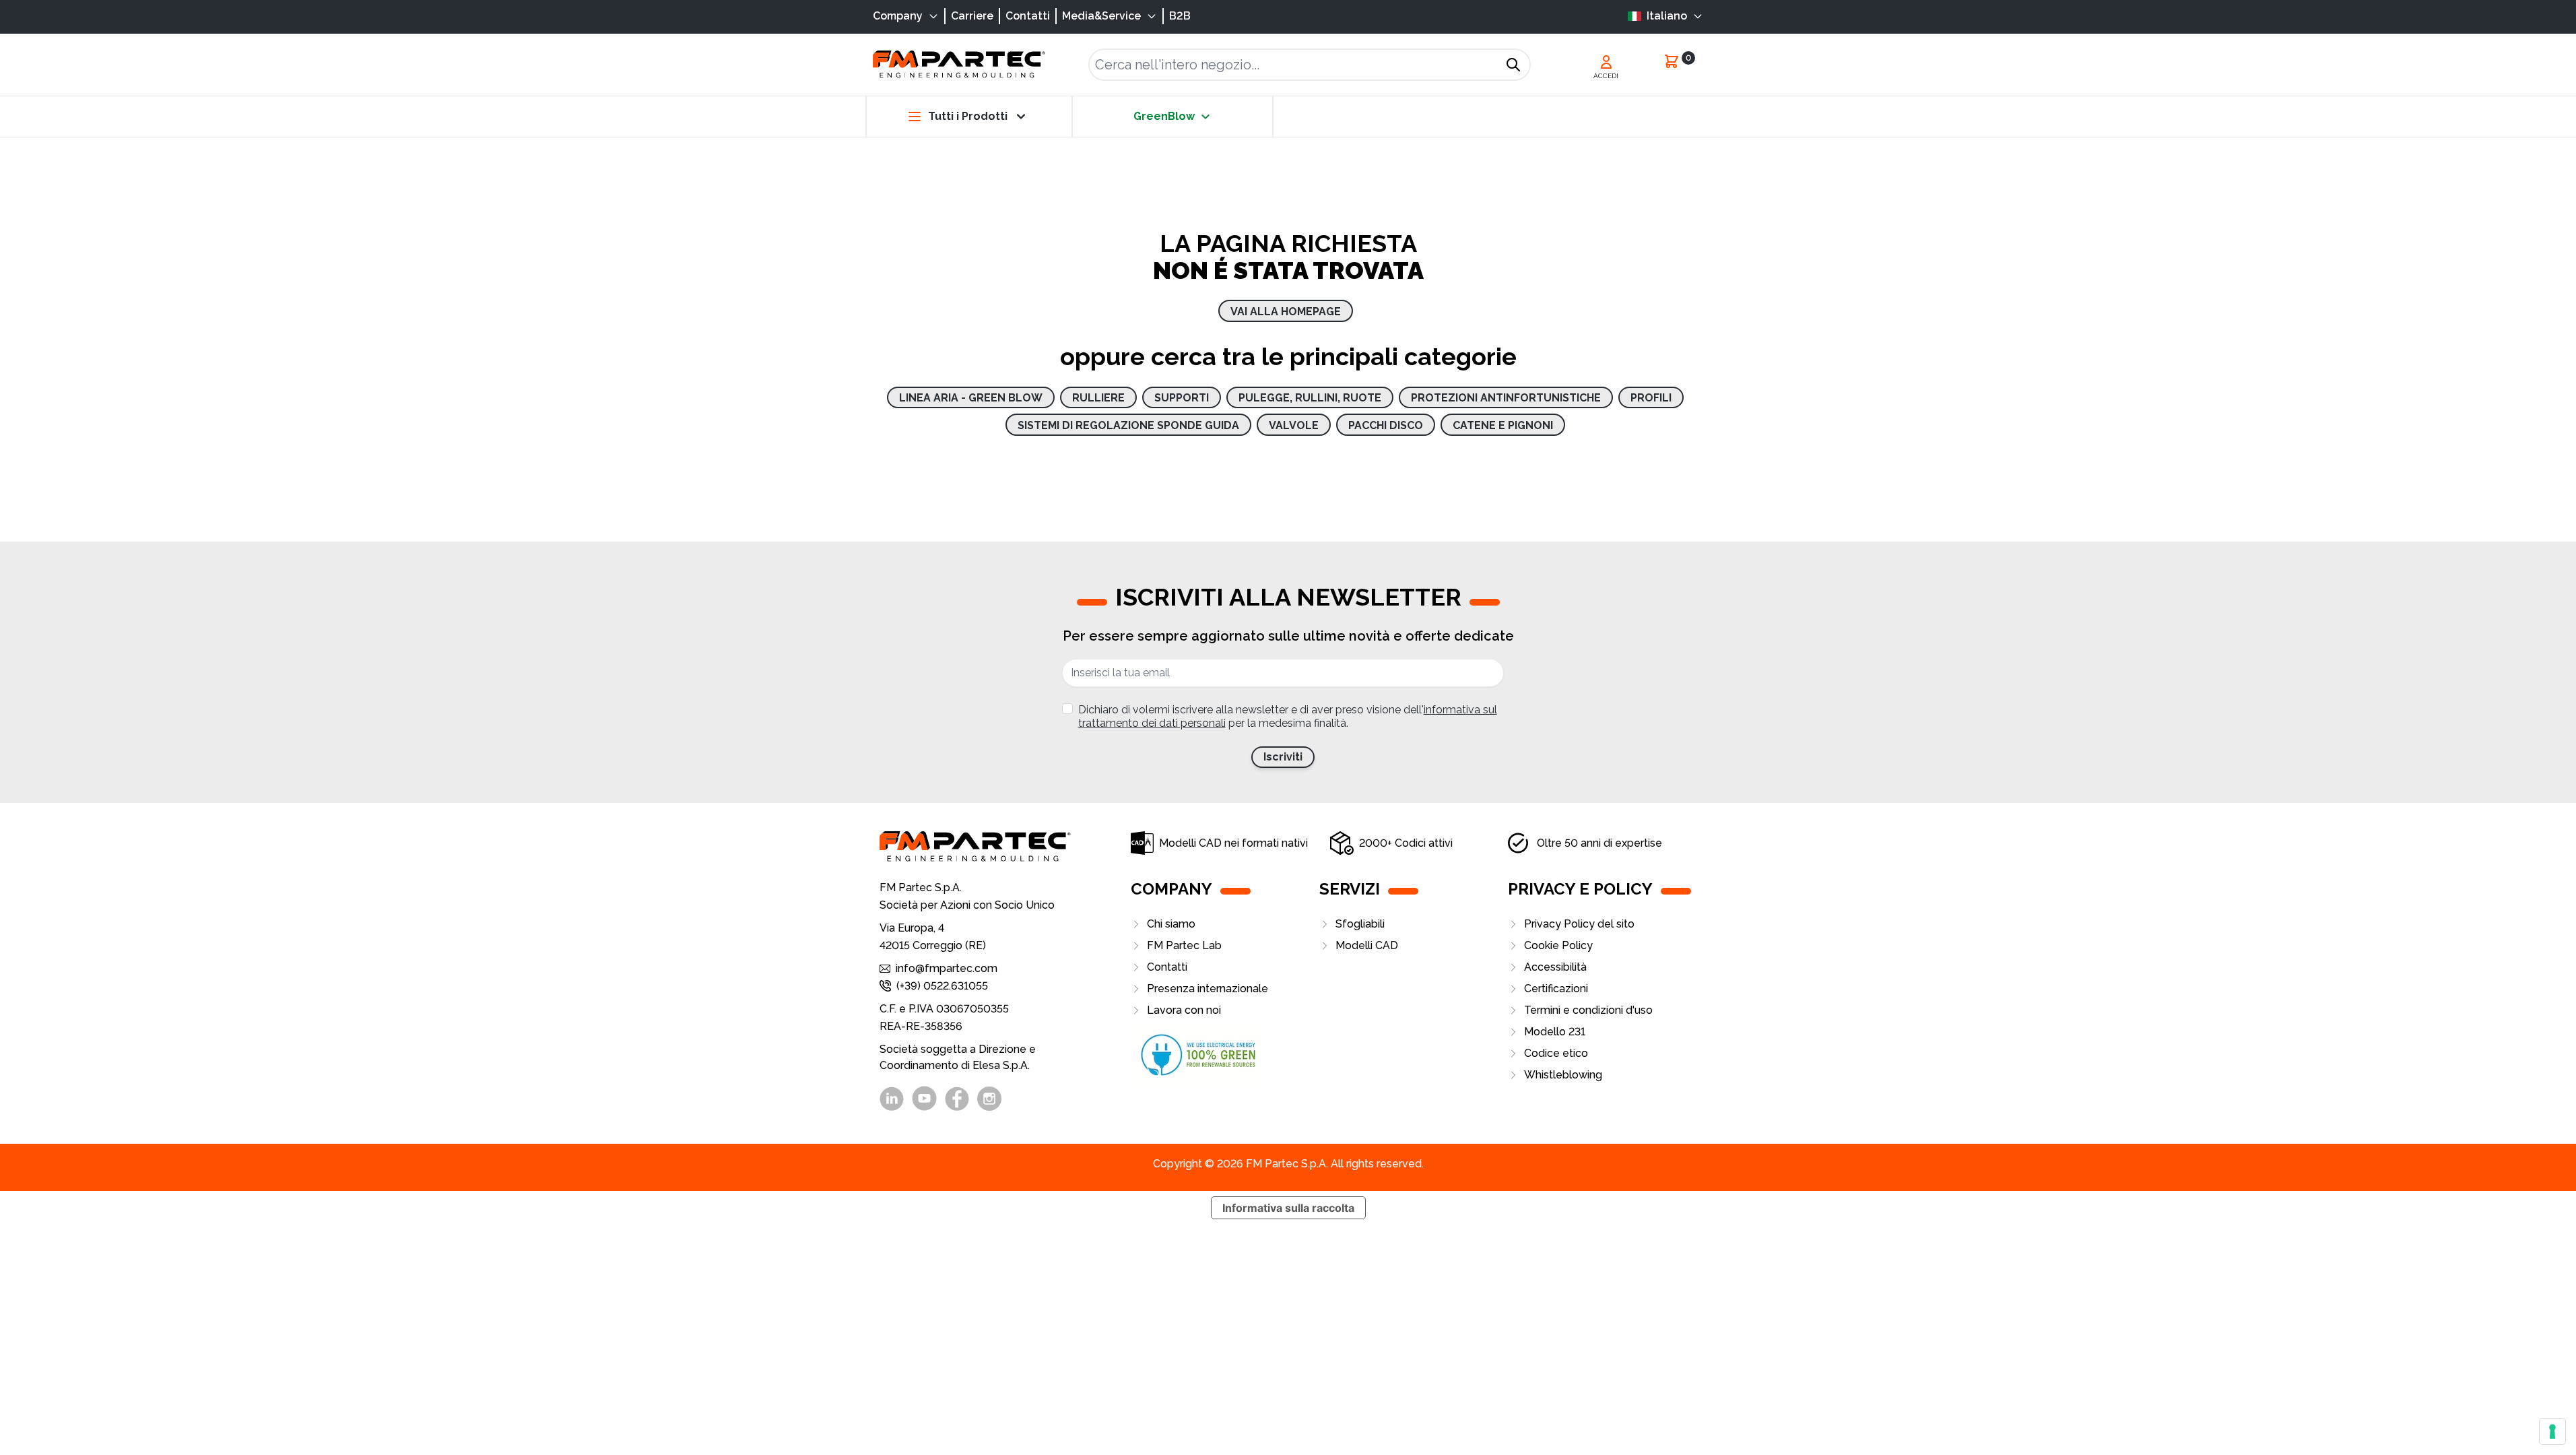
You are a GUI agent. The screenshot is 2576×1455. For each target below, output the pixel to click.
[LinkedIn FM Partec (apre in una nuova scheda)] (892, 1099)
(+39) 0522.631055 (942, 986)
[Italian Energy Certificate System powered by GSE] (1225, 1055)
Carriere (972, 16)
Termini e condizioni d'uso (1588, 1010)
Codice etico (1556, 1053)
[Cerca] (1513, 65)
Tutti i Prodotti (968, 116)
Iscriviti (1283, 757)
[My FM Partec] (1606, 62)
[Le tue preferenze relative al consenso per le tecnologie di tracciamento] (2552, 1431)
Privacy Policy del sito (1579, 924)
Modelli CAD (1367, 945)
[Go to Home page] (959, 64)
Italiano (1667, 16)
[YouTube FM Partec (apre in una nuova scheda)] (924, 1098)
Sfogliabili (1360, 924)
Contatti (1028, 16)
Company (898, 16)
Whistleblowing (1563, 1075)
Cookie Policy (1558, 945)
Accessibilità (1555, 967)
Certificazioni (1556, 989)
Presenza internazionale (1208, 989)
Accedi (1606, 76)
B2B (1180, 16)
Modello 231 (1555, 1032)
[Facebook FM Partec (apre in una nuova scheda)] (957, 1099)
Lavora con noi (1184, 1010)
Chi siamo (1171, 924)
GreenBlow (1164, 116)
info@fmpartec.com (947, 968)
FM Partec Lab (1184, 945)
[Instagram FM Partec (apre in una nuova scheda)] (989, 1099)
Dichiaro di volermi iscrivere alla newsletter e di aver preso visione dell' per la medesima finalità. (1288, 716)
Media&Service (1101, 16)
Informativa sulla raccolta (1288, 1208)
